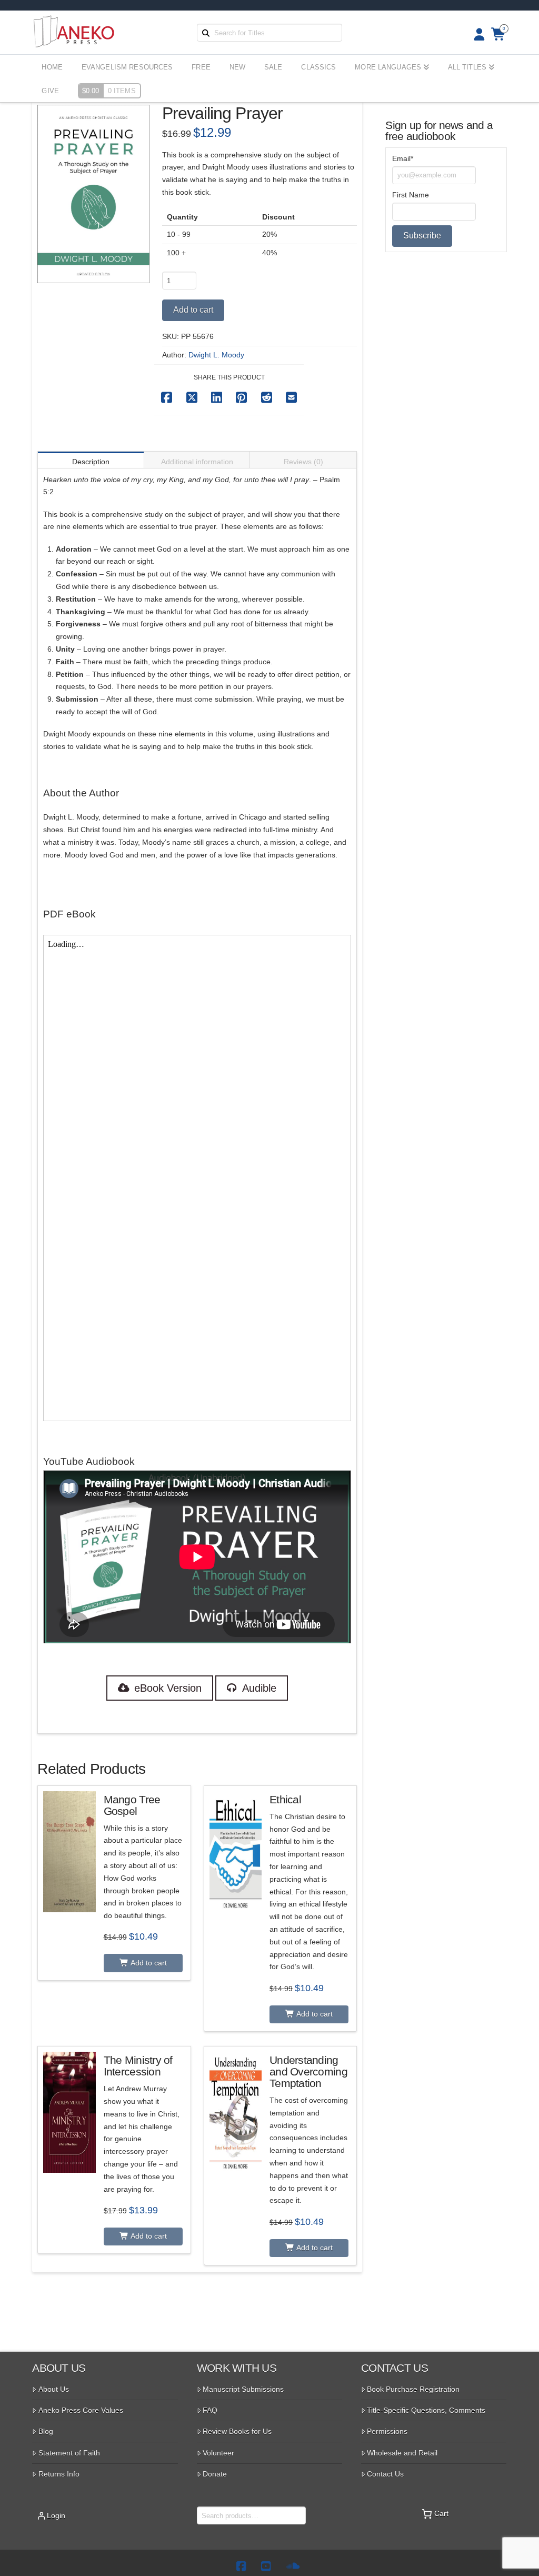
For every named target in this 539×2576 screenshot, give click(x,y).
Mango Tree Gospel (132, 1805)
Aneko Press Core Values (81, 2410)
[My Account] (476, 34)
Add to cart (193, 310)
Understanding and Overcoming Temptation (308, 2071)
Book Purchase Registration (413, 2389)
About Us (54, 2389)
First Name (411, 195)
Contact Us (385, 2474)
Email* (403, 158)
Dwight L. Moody (216, 355)
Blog (46, 2431)
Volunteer (218, 2453)
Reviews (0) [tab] (303, 462)
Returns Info (59, 2474)
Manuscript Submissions (243, 2389)
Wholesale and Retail (402, 2453)
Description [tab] (91, 462)
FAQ (210, 2410)
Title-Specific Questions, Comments (426, 2410)
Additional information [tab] (197, 462)
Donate (215, 2474)
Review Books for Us (237, 2431)
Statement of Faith (69, 2453)
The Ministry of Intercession (138, 2066)
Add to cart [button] (148, 1963)
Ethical (285, 1799)
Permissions (387, 2431)
